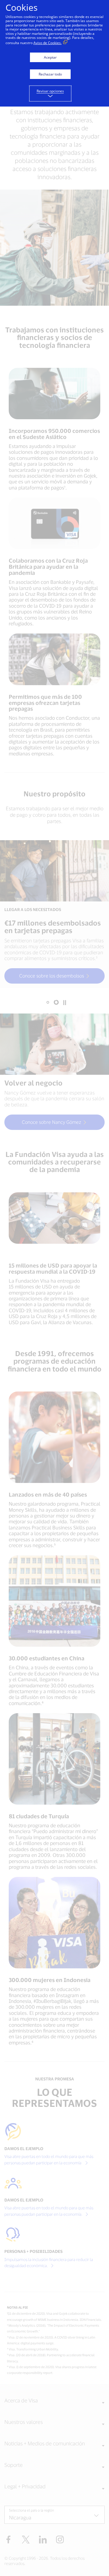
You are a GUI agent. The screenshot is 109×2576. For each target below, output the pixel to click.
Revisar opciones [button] (50, 91)
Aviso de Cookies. (48, 43)
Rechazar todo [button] (50, 74)
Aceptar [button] (50, 57)
